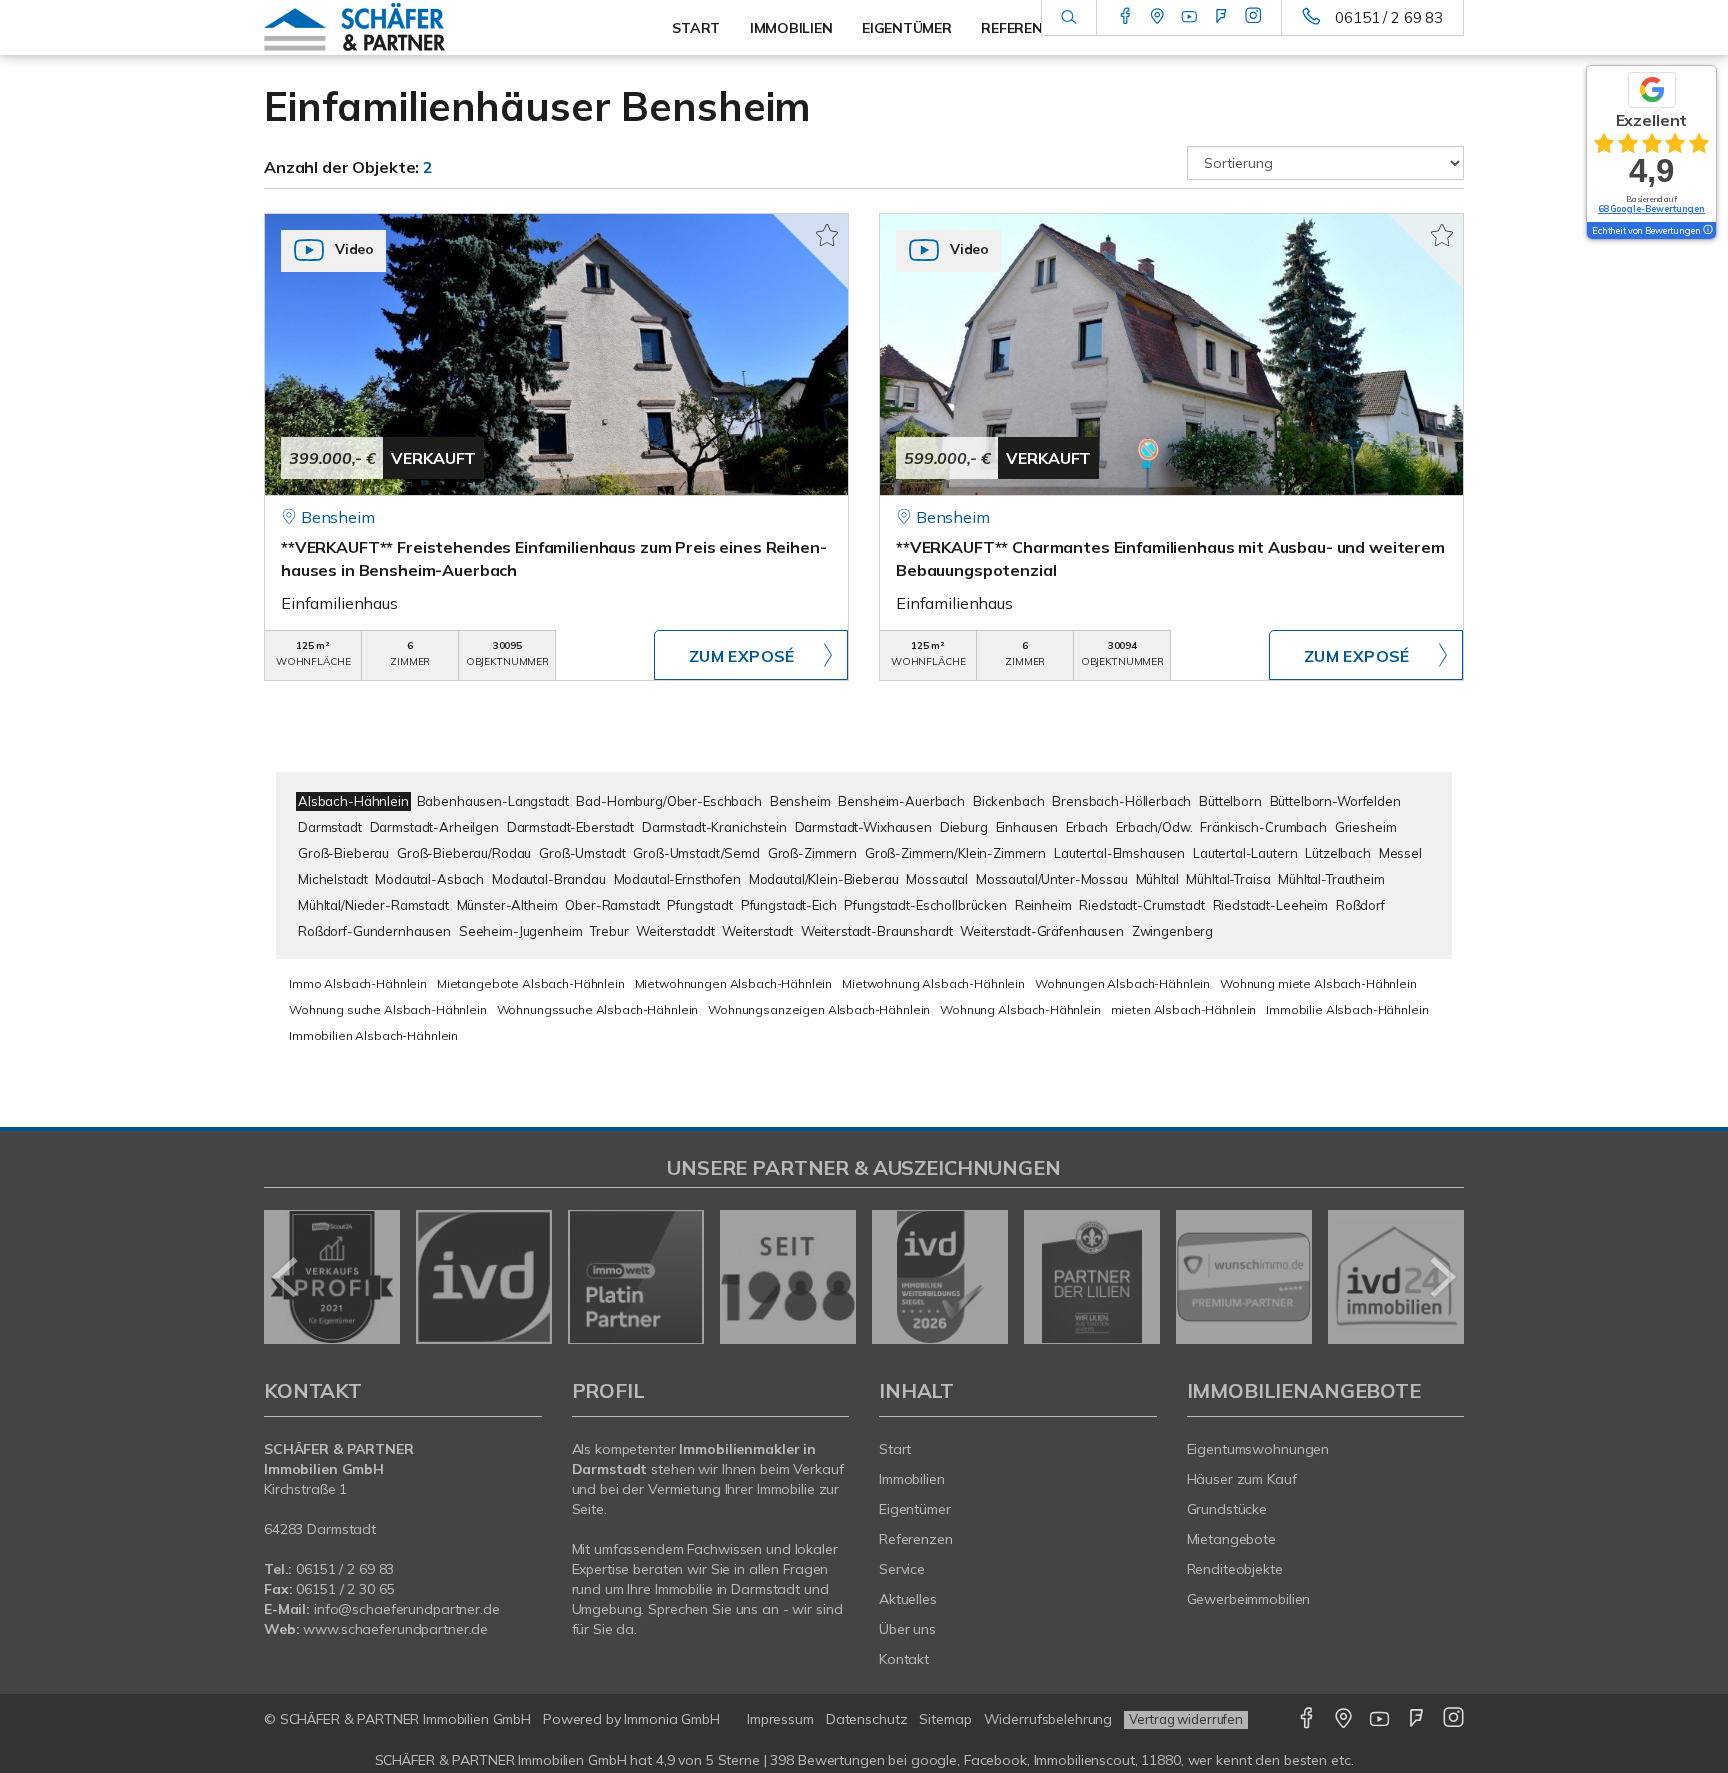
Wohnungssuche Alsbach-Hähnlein (598, 1009)
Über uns (907, 1629)
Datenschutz (867, 1719)
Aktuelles (908, 1599)
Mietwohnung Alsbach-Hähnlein (933, 983)
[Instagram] (1253, 17)
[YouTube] (1189, 17)
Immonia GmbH (672, 1719)
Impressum (780, 1719)
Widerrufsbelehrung (1048, 1719)
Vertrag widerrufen (1186, 1719)
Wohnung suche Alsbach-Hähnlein (388, 1009)
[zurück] (286, 1277)
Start (895, 1449)
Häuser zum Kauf (1242, 1479)
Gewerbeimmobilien (1249, 1599)
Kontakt (904, 1659)
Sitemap (945, 1719)
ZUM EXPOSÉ (742, 656)
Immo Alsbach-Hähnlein (358, 983)
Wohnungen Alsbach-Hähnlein (1122, 983)
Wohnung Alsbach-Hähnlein (1020, 1009)
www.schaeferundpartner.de (395, 1629)
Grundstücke (1227, 1509)
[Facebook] (1125, 17)
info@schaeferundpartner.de (407, 1609)
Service (902, 1569)
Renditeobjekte (1235, 1569)
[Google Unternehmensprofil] (1157, 17)
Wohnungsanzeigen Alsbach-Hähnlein (819, 1009)
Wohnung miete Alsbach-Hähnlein (1318, 983)
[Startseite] (403, 27)
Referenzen (916, 1539)
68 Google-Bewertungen (1651, 208)
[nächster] (1441, 1277)
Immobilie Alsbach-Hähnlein (1347, 1009)
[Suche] (1068, 18)
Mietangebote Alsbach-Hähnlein (531, 983)
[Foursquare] (1221, 17)
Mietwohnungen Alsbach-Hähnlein (734, 983)
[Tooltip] (1707, 231)
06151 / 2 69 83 (1389, 17)
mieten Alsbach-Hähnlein (1184, 1009)
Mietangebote (1232, 1539)
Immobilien (912, 1479)
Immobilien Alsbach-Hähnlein (373, 1035)
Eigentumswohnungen (1258, 1449)
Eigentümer (915, 1509)
